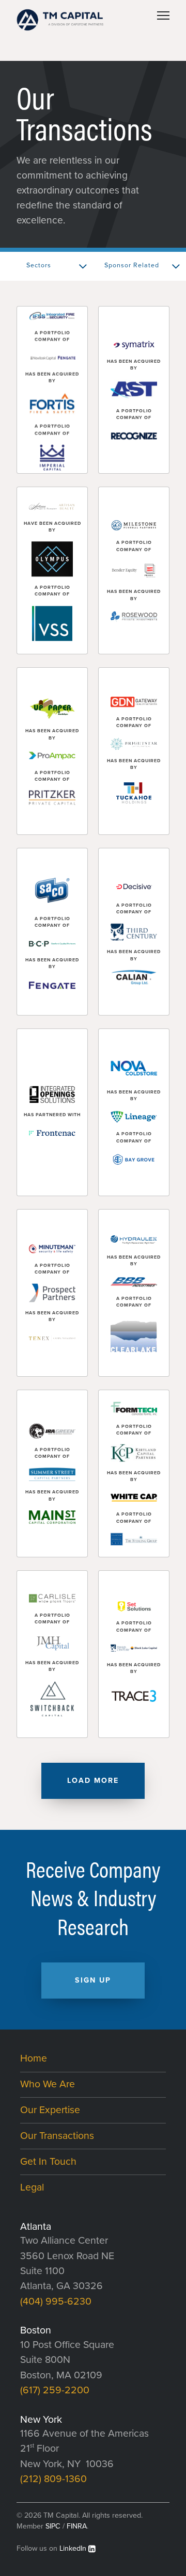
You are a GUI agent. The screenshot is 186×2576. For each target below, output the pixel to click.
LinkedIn (73, 2548)
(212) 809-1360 (53, 2479)
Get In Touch (48, 2162)
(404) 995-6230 (56, 2301)
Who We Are (48, 2084)
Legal (32, 2187)
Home (34, 2058)
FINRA (77, 2526)
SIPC (53, 2526)
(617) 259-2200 (55, 2390)
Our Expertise (50, 2110)
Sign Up (93, 1980)
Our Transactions (57, 2136)
